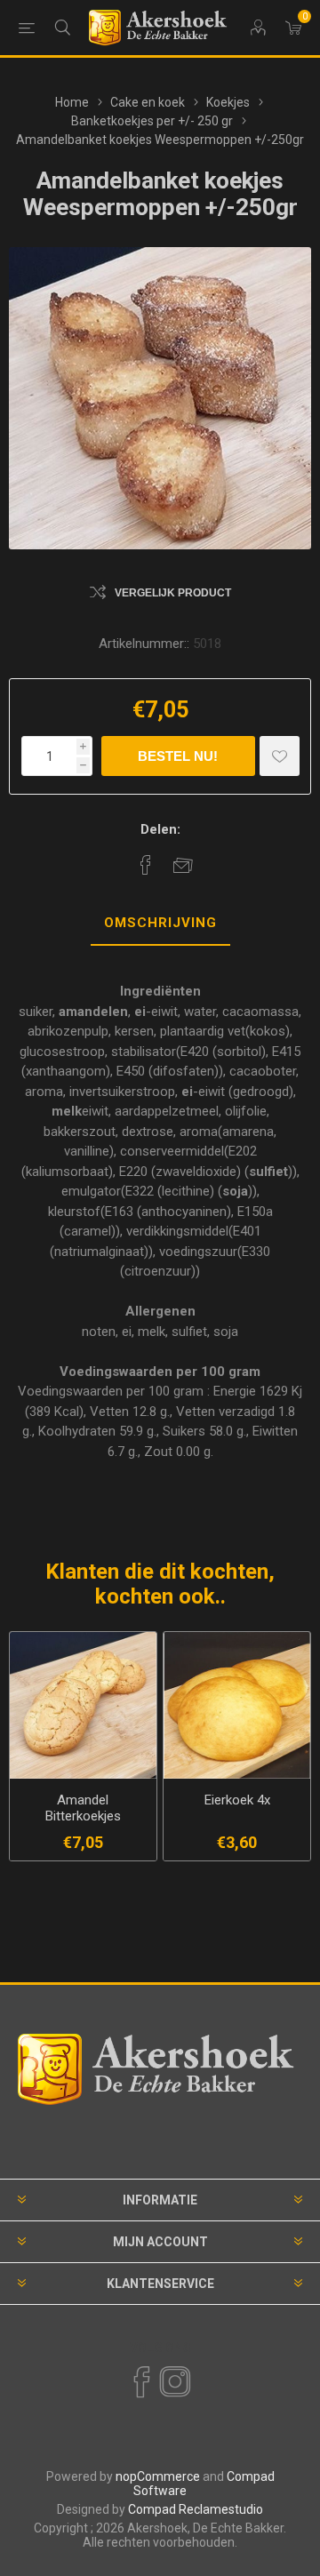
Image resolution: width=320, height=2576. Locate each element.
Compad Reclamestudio (196, 2509)
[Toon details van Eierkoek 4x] (237, 1705)
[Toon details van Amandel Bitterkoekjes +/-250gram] (83, 1705)
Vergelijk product (173, 593)
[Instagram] (174, 2382)
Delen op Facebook (146, 865)
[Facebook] (140, 2382)
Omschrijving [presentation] (160, 923)
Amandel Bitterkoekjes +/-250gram (83, 1816)
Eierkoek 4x (237, 1800)
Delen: (160, 829)
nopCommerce (158, 2476)
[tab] (160, 924)
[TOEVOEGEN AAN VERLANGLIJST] (280, 756)
